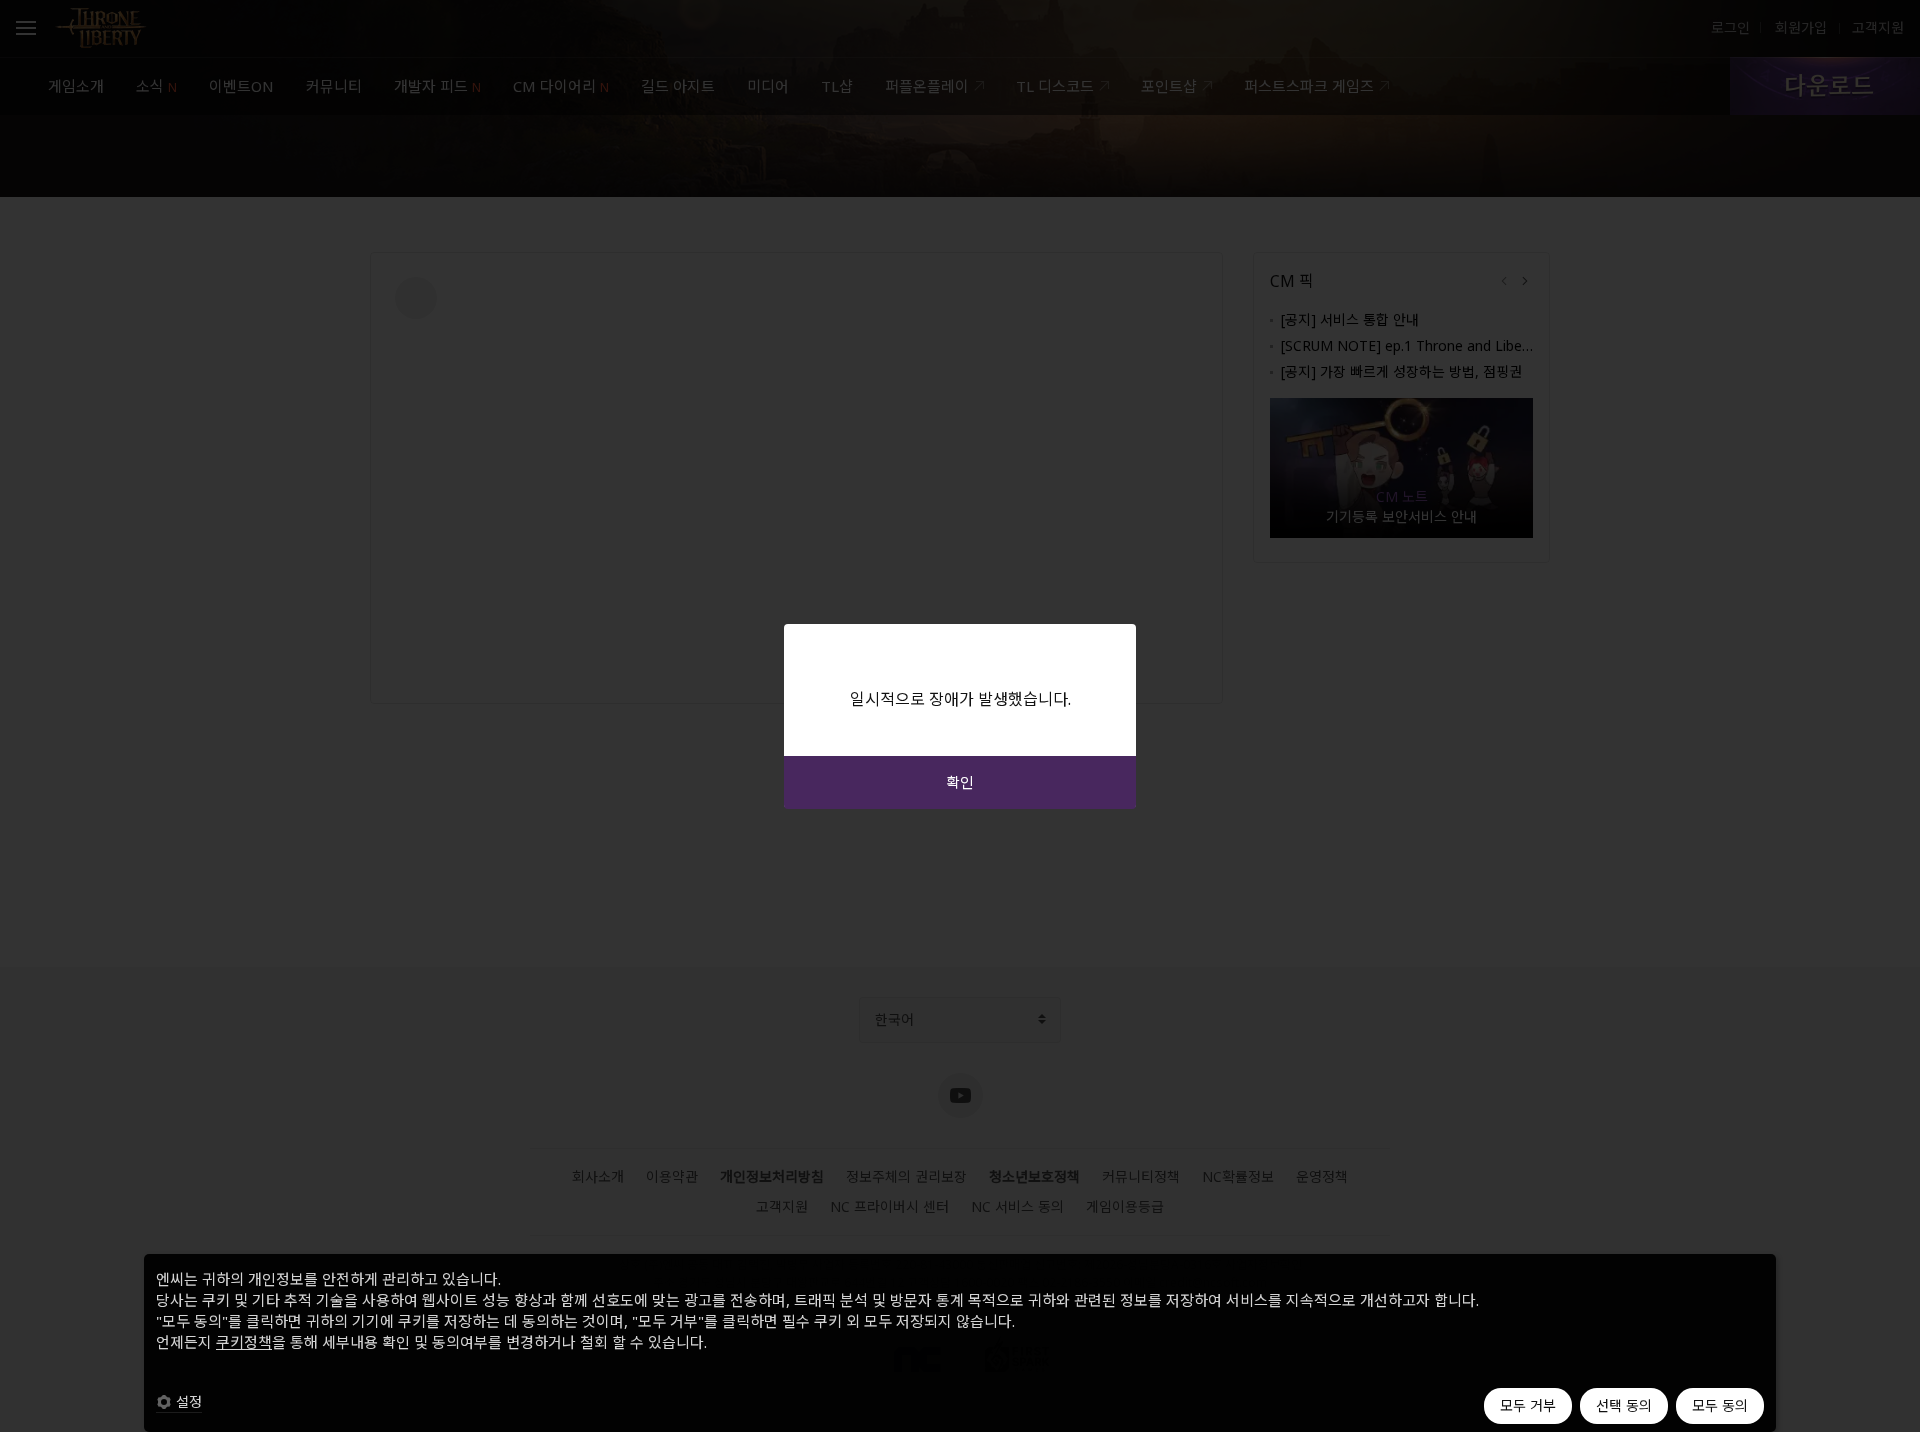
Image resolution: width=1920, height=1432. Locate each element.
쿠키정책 (244, 1342)
